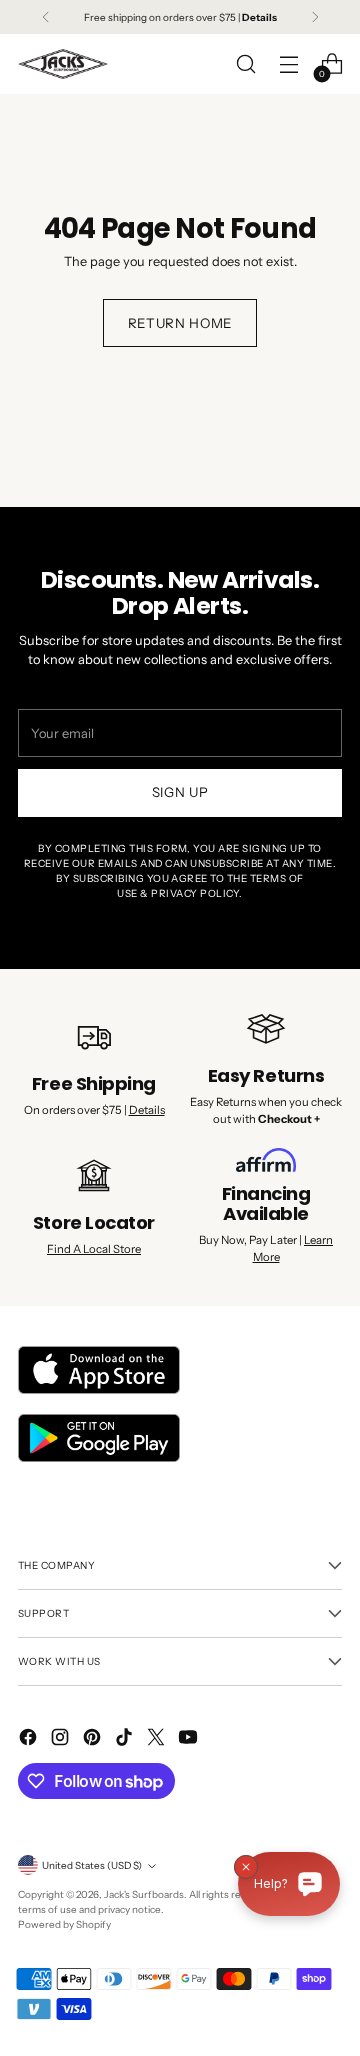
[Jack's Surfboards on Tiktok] (126, 1739)
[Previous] (46, 17)
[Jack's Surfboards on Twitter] (158, 1739)
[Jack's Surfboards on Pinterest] (94, 1739)
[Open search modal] (245, 64)
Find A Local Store (94, 1249)
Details (147, 1110)
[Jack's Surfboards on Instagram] (62, 1739)
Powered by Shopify (64, 1924)
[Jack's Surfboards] (63, 64)
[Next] (315, 17)
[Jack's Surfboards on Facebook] (30, 1739)
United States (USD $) (92, 1865)
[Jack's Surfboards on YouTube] (190, 1739)
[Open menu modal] (288, 64)
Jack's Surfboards (144, 1894)
